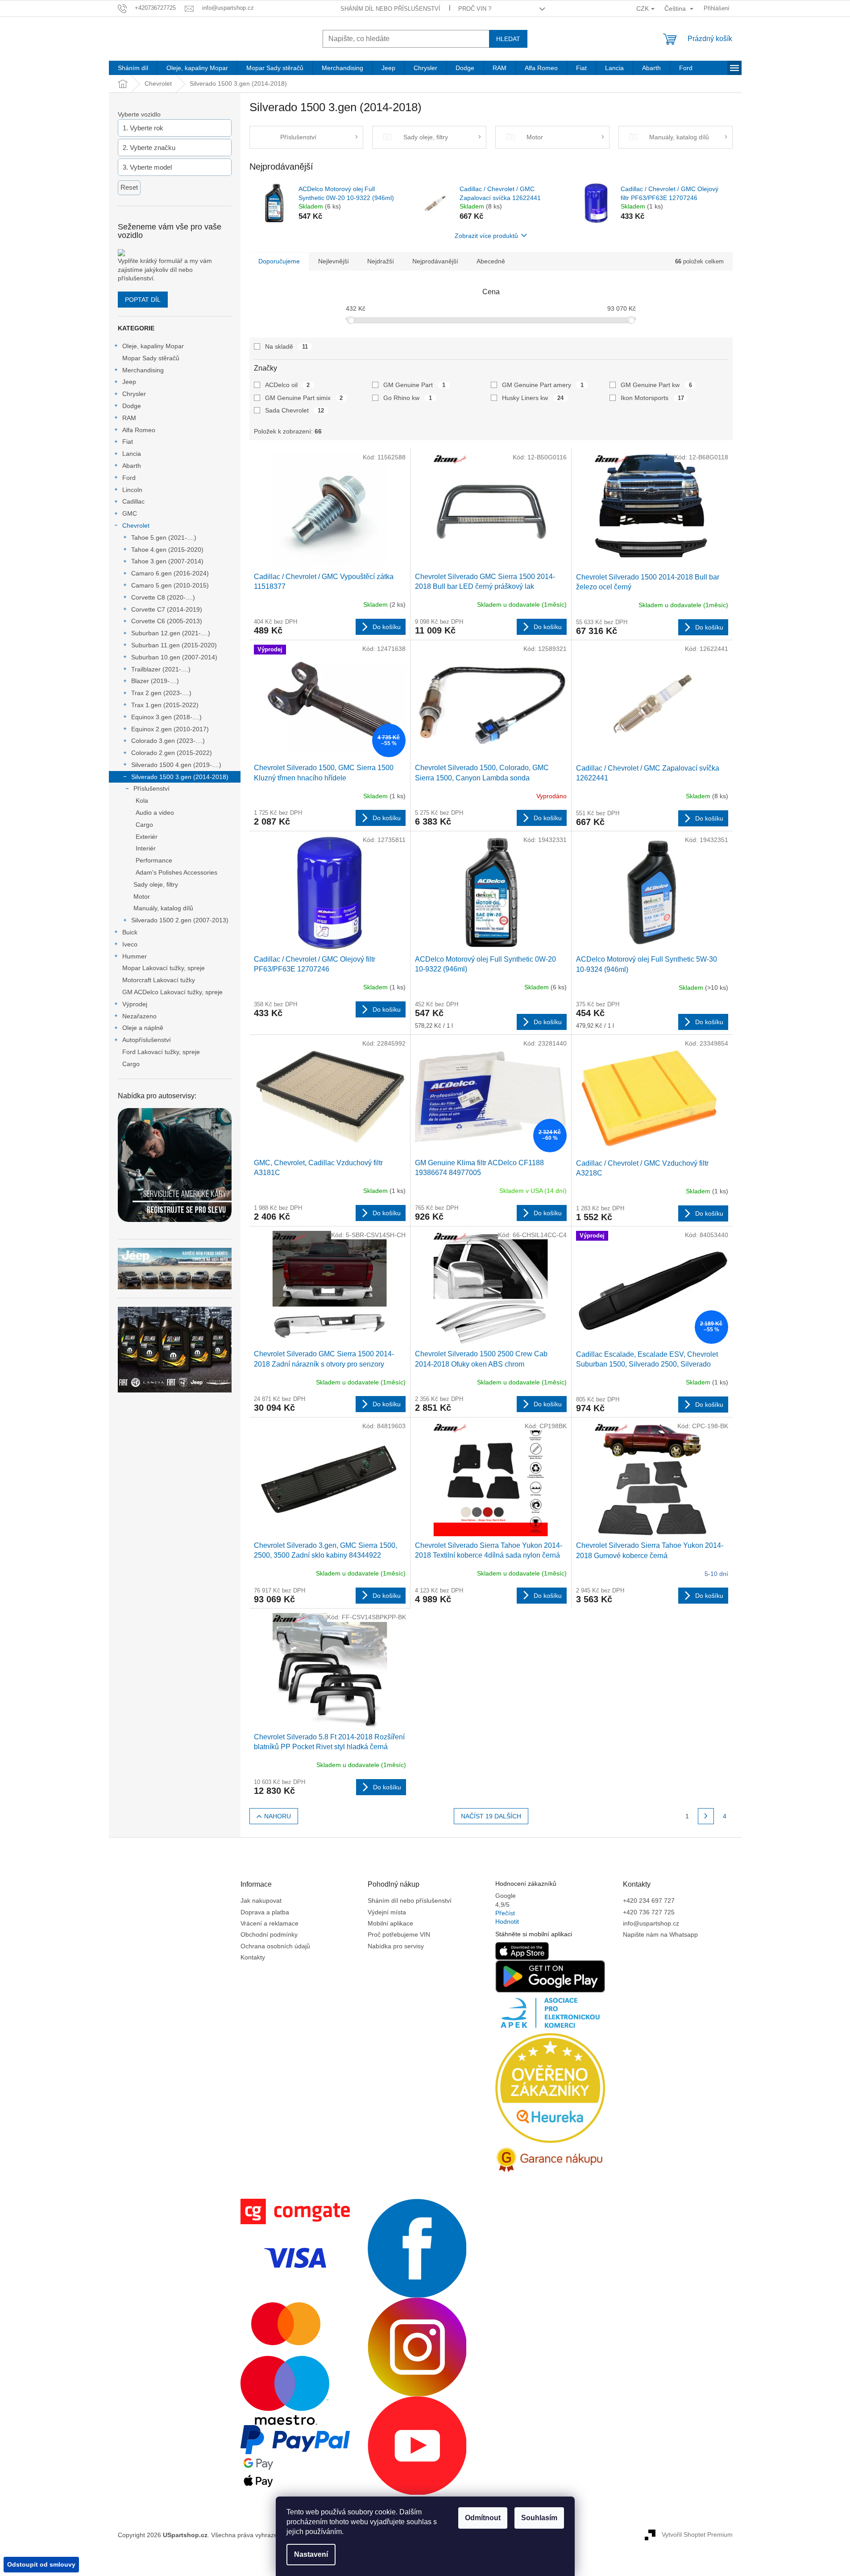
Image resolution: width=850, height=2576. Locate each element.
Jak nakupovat (261, 1901)
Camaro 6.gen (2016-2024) (170, 573)
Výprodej (135, 1004)
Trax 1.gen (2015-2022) (165, 705)
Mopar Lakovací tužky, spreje (164, 968)
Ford (129, 478)
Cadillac (133, 501)
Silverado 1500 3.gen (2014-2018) (180, 777)
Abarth (132, 466)
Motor (142, 896)
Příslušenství (151, 788)
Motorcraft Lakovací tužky (159, 980)
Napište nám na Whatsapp (660, 1934)
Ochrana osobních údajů (275, 1946)
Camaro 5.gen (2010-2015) (170, 585)
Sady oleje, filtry (156, 884)
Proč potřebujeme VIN (399, 1934)
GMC (130, 513)
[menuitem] (133, 68)
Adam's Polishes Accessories (176, 872)
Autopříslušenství (147, 1040)
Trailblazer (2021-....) (161, 669)
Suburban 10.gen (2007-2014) (174, 657)
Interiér (146, 848)
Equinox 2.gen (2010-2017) (170, 729)
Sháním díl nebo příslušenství (390, 9)
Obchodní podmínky (269, 1934)
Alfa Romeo (139, 430)
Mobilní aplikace (390, 1923)
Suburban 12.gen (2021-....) (171, 633)
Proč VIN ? (475, 9)
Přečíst (505, 1913)
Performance (154, 860)
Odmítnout (483, 2518)
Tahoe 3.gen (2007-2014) (167, 561)
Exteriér (147, 837)
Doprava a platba (265, 1912)
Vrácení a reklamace (270, 1923)
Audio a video (155, 813)
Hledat (508, 39)
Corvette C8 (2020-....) (163, 597)
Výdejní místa (387, 1912)
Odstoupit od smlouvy (41, 2564)
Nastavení (311, 2554)
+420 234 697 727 (649, 1901)
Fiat (128, 442)
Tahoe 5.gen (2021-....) (164, 538)
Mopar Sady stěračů (151, 358)
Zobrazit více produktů (486, 236)
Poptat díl (143, 300)
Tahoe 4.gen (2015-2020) (167, 550)
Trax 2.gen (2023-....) (161, 693)
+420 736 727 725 (649, 1912)
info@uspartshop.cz (651, 1923)
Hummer (135, 956)
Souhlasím (539, 2518)
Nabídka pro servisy (396, 1946)
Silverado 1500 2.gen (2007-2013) (180, 920)
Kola (142, 800)
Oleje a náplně (143, 1028)
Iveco (130, 944)
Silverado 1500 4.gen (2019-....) (176, 765)
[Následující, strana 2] (706, 1816)
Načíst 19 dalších (491, 1816)
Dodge (132, 406)
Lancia (132, 454)
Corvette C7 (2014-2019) (167, 609)
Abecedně (491, 261)
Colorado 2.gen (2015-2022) (172, 753)
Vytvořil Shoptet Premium (697, 2534)
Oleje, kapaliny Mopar (153, 346)
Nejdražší (381, 261)
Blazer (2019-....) (155, 681)
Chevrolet (136, 525)
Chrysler (134, 394)
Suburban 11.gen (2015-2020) (174, 645)
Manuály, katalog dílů (163, 908)
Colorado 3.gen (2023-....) (168, 741)
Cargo (144, 825)
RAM (129, 418)
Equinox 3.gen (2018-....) (166, 717)
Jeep (129, 382)
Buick (130, 932)
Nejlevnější (334, 261)
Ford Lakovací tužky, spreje (161, 1052)
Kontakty (253, 1957)
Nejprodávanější (435, 261)
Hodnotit (507, 1922)
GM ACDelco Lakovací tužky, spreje (172, 992)
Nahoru (278, 1816)
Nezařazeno (139, 1016)
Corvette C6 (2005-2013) (167, 621)
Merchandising (143, 370)
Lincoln (132, 490)
